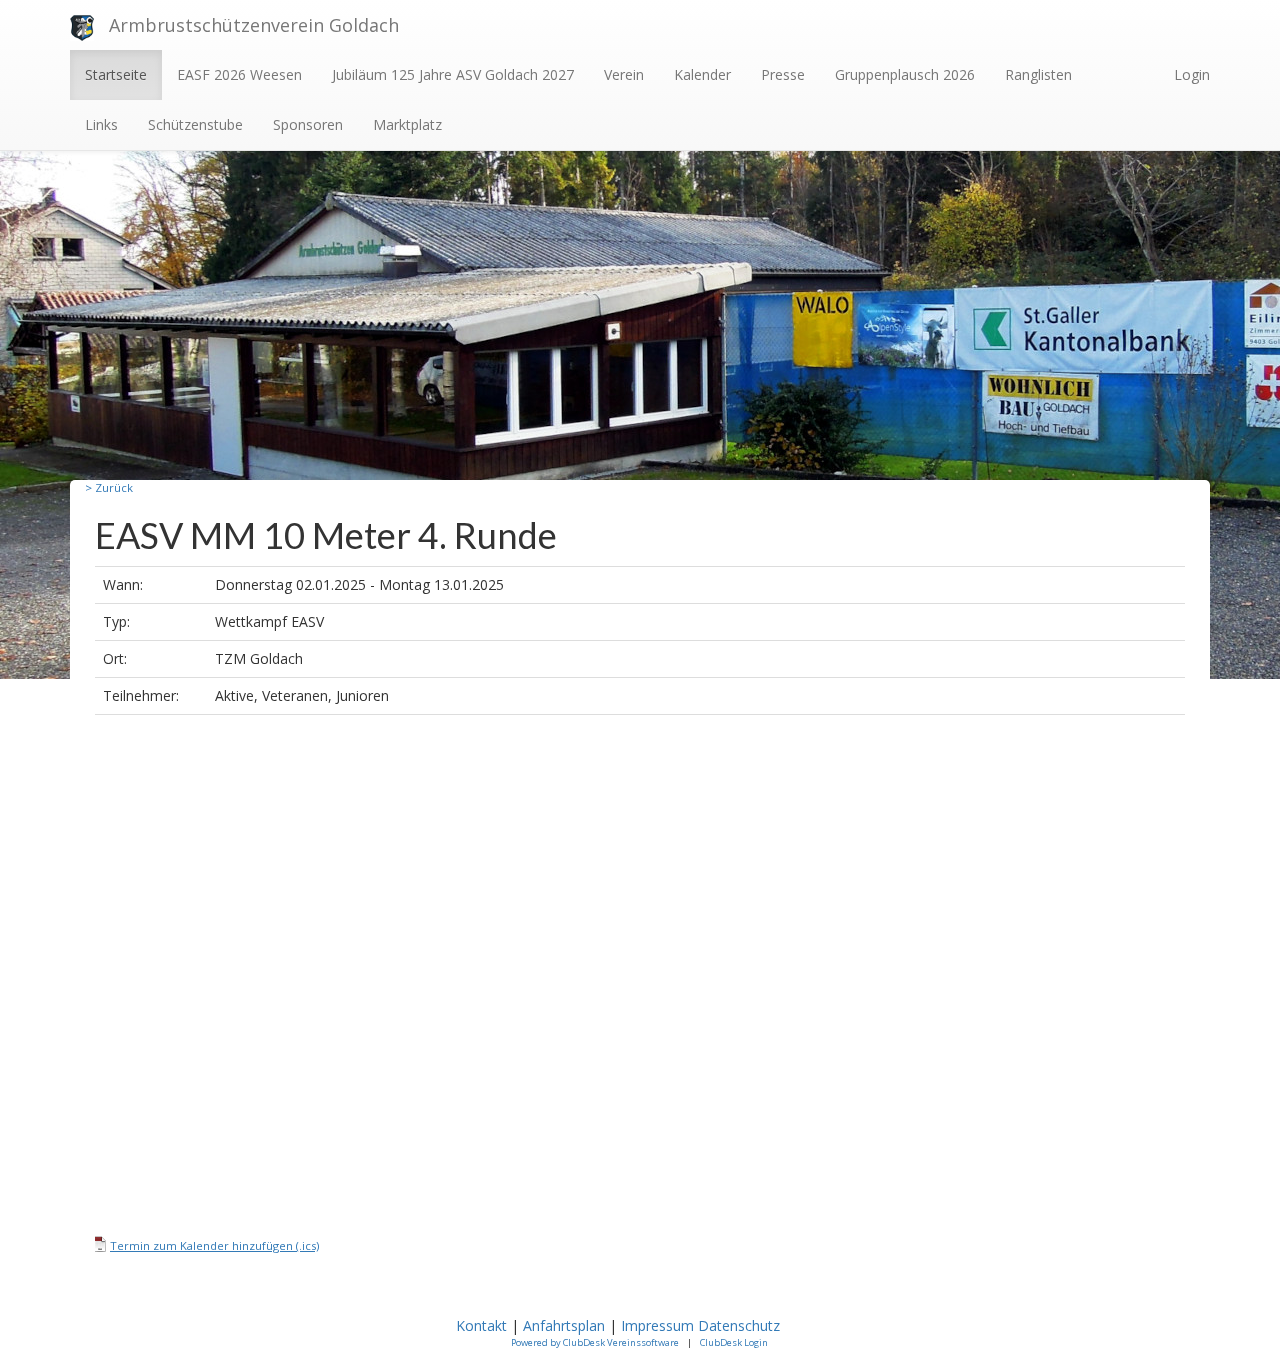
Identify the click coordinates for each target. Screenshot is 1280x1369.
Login (1192, 74)
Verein (624, 74)
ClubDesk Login (734, 1342)
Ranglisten (1038, 74)
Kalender (702, 74)
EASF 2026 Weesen (239, 74)
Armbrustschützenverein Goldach (254, 25)
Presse (783, 74)
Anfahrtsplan (564, 1325)
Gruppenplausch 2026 (905, 74)
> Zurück (109, 487)
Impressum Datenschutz (702, 1325)
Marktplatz (407, 124)
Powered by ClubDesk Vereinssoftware (595, 1342)
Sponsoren (308, 124)
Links (101, 124)
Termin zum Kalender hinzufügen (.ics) (214, 1245)
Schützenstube (195, 124)
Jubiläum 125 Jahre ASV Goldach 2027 (453, 74)
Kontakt (481, 1325)
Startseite (116, 74)
